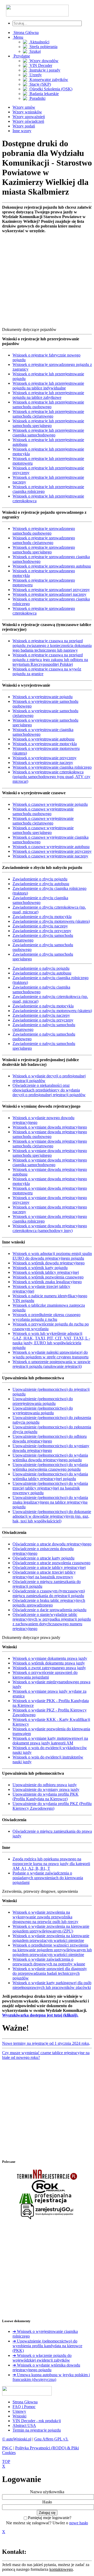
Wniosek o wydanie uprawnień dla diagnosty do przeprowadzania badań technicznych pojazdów (50, 1973)
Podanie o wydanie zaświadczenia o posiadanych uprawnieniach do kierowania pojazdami (48, 1878)
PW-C (7, 2448)
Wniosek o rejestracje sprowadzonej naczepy (49, 594)
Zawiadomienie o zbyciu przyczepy (42, 931)
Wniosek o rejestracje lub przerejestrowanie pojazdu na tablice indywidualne (48, 386)
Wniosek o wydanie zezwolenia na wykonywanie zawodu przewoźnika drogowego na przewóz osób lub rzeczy (45, 1917)
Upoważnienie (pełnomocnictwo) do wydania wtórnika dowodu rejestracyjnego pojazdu (50, 1458)
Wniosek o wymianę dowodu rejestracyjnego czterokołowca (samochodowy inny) (50, 1228)
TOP (6, 2461)
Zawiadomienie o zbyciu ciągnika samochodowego (40, 900)
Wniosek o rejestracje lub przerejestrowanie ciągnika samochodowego (48, 433)
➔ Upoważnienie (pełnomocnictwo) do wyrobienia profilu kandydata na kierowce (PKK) (47, 2346)
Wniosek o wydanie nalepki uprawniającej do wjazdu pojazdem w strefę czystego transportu (51, 1355)
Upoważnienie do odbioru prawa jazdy (45, 1785)
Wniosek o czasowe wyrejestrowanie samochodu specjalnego (43, 830)
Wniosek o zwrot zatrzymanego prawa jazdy (49, 1668)
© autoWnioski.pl (17, 2439)
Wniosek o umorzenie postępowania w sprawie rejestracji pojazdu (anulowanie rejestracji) (51, 1364)
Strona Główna (26, 33)
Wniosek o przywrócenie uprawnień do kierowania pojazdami (45, 1675)
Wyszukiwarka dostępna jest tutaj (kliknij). (40, 2015)
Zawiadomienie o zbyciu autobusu (41, 884)
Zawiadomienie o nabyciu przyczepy (43, 1020)
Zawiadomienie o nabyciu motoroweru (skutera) (52, 1011)
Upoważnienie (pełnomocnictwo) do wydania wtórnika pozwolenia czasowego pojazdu (50, 1467)
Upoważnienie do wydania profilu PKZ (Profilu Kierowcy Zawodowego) (52, 1806)
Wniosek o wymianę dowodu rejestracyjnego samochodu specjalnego (50, 1153)
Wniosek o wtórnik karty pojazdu (40, 1268)
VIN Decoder (40, 65)
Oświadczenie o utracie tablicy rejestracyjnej (49, 1567)
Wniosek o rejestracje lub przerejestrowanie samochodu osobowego (48, 404)
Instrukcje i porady (44, 70)
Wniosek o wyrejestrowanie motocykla (45, 744)
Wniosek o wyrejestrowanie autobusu (43, 739)
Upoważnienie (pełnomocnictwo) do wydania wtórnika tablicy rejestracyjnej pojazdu (50, 1476)
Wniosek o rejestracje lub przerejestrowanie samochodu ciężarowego (48, 414)
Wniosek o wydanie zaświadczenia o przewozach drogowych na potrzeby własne (49, 1962)
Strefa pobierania (43, 47)
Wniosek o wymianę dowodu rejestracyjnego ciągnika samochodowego (50, 1162)
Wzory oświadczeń (28, 121)
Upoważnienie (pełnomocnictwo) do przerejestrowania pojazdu (43, 1401)
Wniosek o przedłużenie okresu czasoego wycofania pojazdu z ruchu (46, 1317)
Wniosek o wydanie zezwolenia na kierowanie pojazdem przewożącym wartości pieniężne (51, 1938)
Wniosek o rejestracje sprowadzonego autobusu (52, 566)
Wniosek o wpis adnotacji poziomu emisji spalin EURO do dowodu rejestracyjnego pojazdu (52, 1256)
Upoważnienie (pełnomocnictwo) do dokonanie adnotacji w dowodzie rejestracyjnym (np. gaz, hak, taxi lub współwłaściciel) (52, 1516)
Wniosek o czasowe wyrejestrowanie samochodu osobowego (43, 811)
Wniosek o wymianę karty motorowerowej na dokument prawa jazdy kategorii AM (50, 1741)
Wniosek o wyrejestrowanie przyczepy (45, 758)
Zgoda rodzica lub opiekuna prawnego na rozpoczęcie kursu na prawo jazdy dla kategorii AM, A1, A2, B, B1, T (51, 1864)
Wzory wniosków (27, 112)
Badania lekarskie (44, 94)
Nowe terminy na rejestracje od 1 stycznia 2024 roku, (46, 2043)
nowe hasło (79, 2523)
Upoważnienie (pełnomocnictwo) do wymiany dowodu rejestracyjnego (51, 1448)
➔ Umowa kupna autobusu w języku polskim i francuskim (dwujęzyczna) (51, 2377)
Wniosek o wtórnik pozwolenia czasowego (48, 1277)
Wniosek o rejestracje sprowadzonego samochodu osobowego (44, 531)
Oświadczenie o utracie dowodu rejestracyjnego (52, 1544)
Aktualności (39, 42)
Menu (18, 37)
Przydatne (21, 56)
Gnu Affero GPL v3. (51, 2439)
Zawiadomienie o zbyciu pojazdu (40, 879)
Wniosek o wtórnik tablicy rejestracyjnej (46, 1272)
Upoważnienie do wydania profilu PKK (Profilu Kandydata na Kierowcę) (46, 1797)
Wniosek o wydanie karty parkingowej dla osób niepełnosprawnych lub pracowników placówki (52, 1985)
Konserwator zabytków (48, 80)
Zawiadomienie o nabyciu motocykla (43, 1006)
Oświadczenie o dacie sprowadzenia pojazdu (49, 1610)
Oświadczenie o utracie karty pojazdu (43, 1558)
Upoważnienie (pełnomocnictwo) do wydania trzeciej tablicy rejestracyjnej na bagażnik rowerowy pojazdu (50, 1488)
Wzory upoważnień (29, 117)
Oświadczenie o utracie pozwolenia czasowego (51, 1563)
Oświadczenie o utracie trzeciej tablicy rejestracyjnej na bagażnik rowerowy (44, 1575)
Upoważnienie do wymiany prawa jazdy (46, 1789)
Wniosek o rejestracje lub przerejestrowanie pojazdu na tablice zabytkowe (48, 395)
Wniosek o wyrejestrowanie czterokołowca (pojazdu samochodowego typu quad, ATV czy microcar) (51, 777)
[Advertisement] (47, 280)
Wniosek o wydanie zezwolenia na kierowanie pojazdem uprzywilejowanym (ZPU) (51, 1929)
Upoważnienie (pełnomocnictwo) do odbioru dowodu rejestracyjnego (50, 1439)
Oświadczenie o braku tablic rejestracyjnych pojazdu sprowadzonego (49, 1603)
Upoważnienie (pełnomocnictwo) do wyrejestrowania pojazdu (43, 1410)
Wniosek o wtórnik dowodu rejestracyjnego (49, 1263)
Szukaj (35, 51)
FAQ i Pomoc (24, 2407)
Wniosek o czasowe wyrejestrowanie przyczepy (52, 851)
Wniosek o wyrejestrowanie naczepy (43, 763)
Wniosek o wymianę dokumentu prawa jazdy (50, 1658)
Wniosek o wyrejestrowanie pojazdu (43, 697)
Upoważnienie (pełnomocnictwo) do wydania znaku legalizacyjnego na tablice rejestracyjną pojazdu (50, 1502)
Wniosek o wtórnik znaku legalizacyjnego (47, 1282)
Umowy (19, 2411)
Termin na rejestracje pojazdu (37, 2430)
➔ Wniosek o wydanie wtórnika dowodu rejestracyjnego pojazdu (46, 2367)
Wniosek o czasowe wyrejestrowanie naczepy (50, 856)
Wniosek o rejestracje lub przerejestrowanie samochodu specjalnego (48, 423)
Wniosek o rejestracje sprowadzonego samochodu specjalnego (44, 550)
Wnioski (19, 2416)
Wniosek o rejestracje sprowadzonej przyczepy (51, 590)
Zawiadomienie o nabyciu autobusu (42, 973)
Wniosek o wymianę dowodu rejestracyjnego (50, 1127)
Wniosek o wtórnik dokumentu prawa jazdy (49, 1663)
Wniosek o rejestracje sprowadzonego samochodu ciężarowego (44, 540)
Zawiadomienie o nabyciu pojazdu (41, 968)
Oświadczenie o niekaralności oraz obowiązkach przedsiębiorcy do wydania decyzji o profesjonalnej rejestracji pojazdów (49, 1090)
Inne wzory (22, 131)
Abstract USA (24, 2425)
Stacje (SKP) (40, 84)
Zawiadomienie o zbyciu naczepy (40, 926)
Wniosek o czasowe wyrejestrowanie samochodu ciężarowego (43, 821)
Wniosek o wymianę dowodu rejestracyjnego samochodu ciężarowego (50, 1144)
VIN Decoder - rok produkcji (37, 2421)
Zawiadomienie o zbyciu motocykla (42, 917)
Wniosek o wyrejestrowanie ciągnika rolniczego (52, 767)
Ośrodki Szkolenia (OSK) (50, 89)
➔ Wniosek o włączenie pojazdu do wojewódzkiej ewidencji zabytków (42, 2358)
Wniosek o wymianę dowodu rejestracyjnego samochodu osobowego (50, 1134)
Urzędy (35, 75)
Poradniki (37, 98)
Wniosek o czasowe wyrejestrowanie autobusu (51, 847)
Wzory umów (24, 107)
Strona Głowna (25, 2402)
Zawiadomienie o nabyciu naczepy (41, 1015)
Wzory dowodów (43, 61)
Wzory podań (24, 126)
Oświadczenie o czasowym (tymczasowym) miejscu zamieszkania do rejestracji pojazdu (49, 1593)
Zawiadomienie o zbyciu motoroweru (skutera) (51, 921)
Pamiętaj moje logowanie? (50, 2518)
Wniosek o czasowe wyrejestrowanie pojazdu (50, 804)
